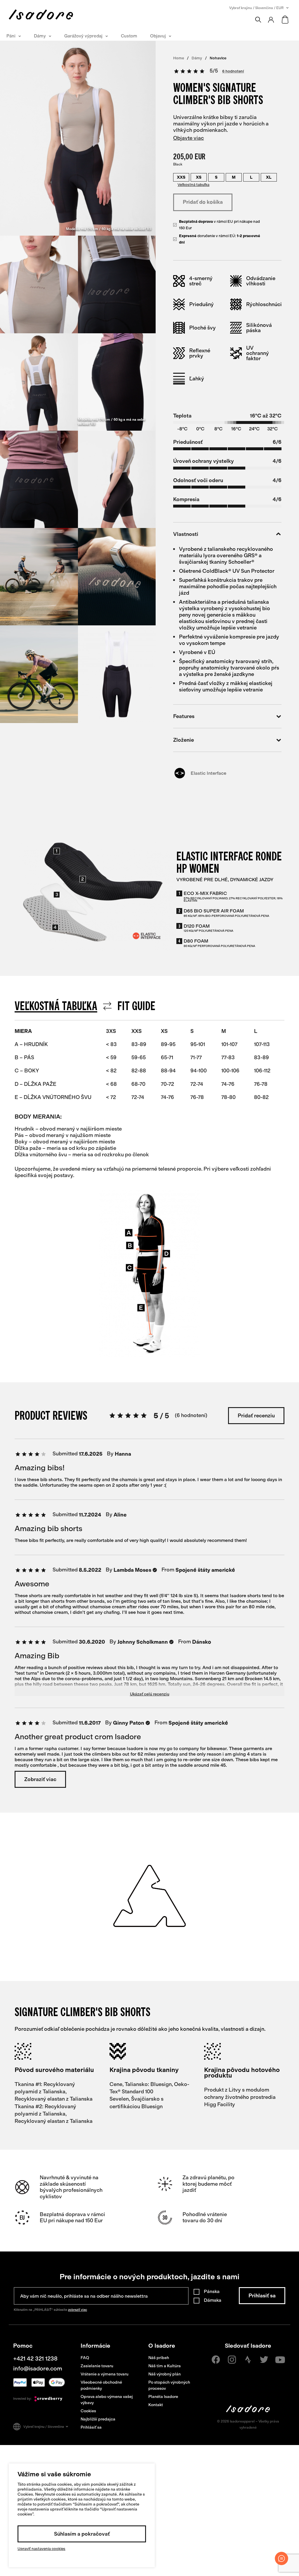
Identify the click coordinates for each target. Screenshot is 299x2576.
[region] (149, 1094)
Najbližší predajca (98, 2419)
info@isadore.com (38, 2368)
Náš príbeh (159, 2358)
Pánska (212, 2291)
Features (184, 716)
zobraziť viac (78, 2310)
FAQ (85, 2358)
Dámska (213, 2300)
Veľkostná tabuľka (193, 185)
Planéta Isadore (163, 2397)
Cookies (88, 2411)
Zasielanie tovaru (97, 2366)
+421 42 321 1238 (35, 2358)
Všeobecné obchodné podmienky (101, 2385)
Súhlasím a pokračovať (82, 2534)
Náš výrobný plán (165, 2374)
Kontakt (156, 2405)
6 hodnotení (233, 71)
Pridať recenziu (256, 1416)
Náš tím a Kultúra (165, 2366)
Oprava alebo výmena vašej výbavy (107, 2400)
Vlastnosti (186, 534)
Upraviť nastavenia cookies (41, 2549)
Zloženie (184, 740)
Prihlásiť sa (91, 2427)
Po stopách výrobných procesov (169, 2385)
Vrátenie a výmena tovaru (105, 2374)
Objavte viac (188, 138)
